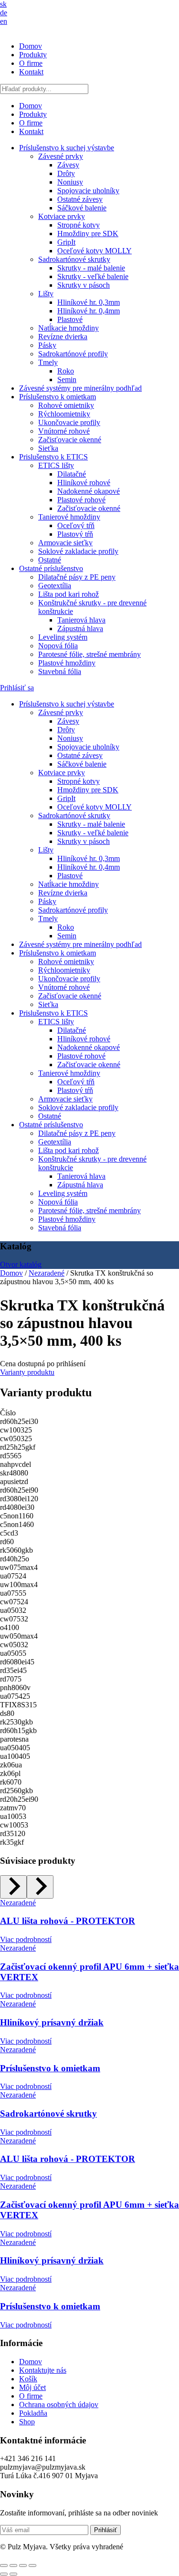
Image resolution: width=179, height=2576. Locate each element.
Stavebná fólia (60, 671)
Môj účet (32, 2387)
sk (3, 4)
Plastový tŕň (75, 534)
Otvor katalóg (21, 1264)
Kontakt (31, 72)
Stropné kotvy (79, 225)
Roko (66, 371)
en (4, 21)
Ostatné (50, 560)
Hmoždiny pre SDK (88, 234)
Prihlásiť (105, 2530)
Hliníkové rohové (84, 483)
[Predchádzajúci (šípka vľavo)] (4, 2574)
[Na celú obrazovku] (13, 2566)
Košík (28, 2379)
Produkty (33, 55)
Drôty (66, 173)
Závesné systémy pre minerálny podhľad (80, 388)
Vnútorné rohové (64, 431)
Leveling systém (63, 637)
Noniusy (70, 182)
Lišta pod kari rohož (68, 594)
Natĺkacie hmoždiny (68, 328)
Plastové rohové (81, 500)
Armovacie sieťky (65, 543)
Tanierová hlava (81, 620)
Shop (27, 2422)
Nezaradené (47, 1273)
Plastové (70, 319)
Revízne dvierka (63, 337)
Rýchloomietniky (64, 414)
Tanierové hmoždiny (69, 517)
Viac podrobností (26, 1939)
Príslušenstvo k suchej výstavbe (67, 148)
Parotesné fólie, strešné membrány (89, 654)
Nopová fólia (58, 646)
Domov (31, 46)
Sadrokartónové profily (73, 354)
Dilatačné (72, 474)
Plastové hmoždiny (67, 663)
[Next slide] (40, 1887)
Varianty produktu (27, 1372)
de (4, 13)
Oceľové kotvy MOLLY (95, 251)
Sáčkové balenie (82, 208)
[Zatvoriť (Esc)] (32, 2566)
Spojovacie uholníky (88, 191)
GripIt (66, 242)
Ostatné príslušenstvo (51, 568)
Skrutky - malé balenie (91, 268)
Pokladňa (33, 2413)
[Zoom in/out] (4, 2566)
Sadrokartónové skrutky (74, 259)
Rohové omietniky (66, 405)
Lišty (46, 294)
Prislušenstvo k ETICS (53, 457)
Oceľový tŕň (76, 525)
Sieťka (48, 448)
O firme (31, 63)
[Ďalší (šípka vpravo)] (13, 2574)
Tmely (48, 362)
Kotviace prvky (62, 216)
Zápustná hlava (80, 628)
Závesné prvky (61, 156)
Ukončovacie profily (69, 422)
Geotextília (55, 586)
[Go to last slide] (13, 1887)
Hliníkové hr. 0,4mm (89, 311)
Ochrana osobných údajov (59, 2405)
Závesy (68, 165)
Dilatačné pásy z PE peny (77, 577)
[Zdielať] (23, 2566)
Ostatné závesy (80, 199)
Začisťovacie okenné (70, 440)
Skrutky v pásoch (84, 285)
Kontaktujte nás (43, 2370)
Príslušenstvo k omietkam (58, 397)
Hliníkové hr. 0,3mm (89, 302)
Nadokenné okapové (89, 491)
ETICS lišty (56, 465)
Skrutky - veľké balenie (93, 276)
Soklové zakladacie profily (78, 551)
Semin (67, 379)
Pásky (47, 345)
